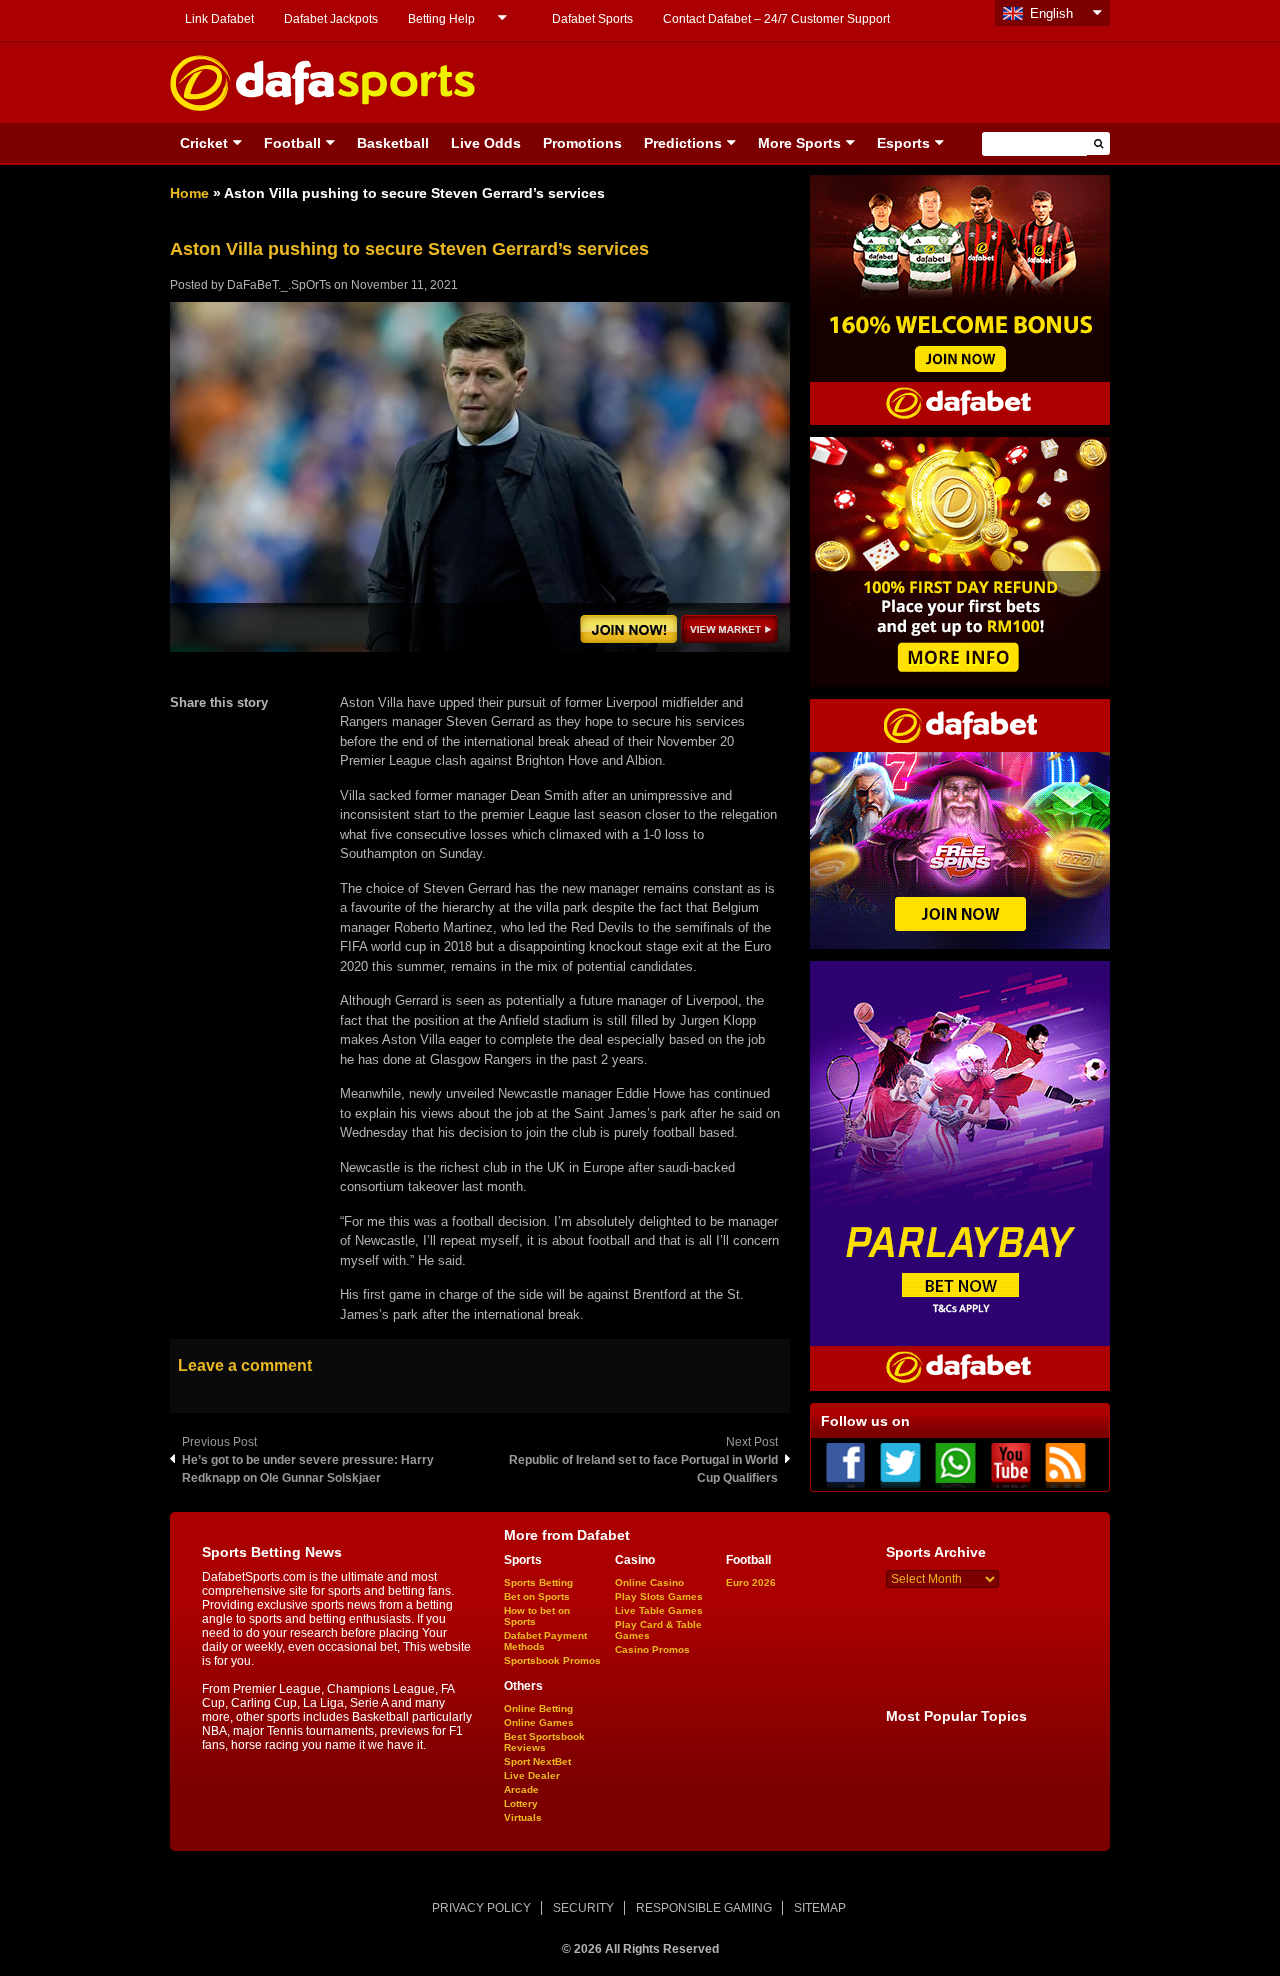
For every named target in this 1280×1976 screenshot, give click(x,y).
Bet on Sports (537, 1596)
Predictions (683, 143)
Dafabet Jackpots (331, 19)
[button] (1098, 143)
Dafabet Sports (592, 19)
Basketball (393, 143)
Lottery (521, 1803)
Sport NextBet (537, 1761)
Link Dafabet (219, 19)
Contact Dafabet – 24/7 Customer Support (776, 19)
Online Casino (649, 1582)
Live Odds (486, 143)
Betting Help (441, 19)
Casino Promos (652, 1649)
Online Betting (538, 1708)
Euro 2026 (751, 1582)
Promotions (582, 143)
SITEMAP (820, 1908)
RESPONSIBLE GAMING (704, 1908)
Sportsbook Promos (552, 1660)
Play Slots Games (659, 1596)
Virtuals (523, 1817)
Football (292, 143)
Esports (903, 143)
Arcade (521, 1789)
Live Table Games (659, 1610)
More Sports (799, 143)
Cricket (204, 143)
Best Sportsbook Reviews (544, 1742)
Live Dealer (532, 1775)
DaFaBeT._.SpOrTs (279, 285)
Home (189, 193)
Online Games (539, 1722)
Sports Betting (538, 1582)
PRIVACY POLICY (481, 1908)
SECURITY (583, 1908)
